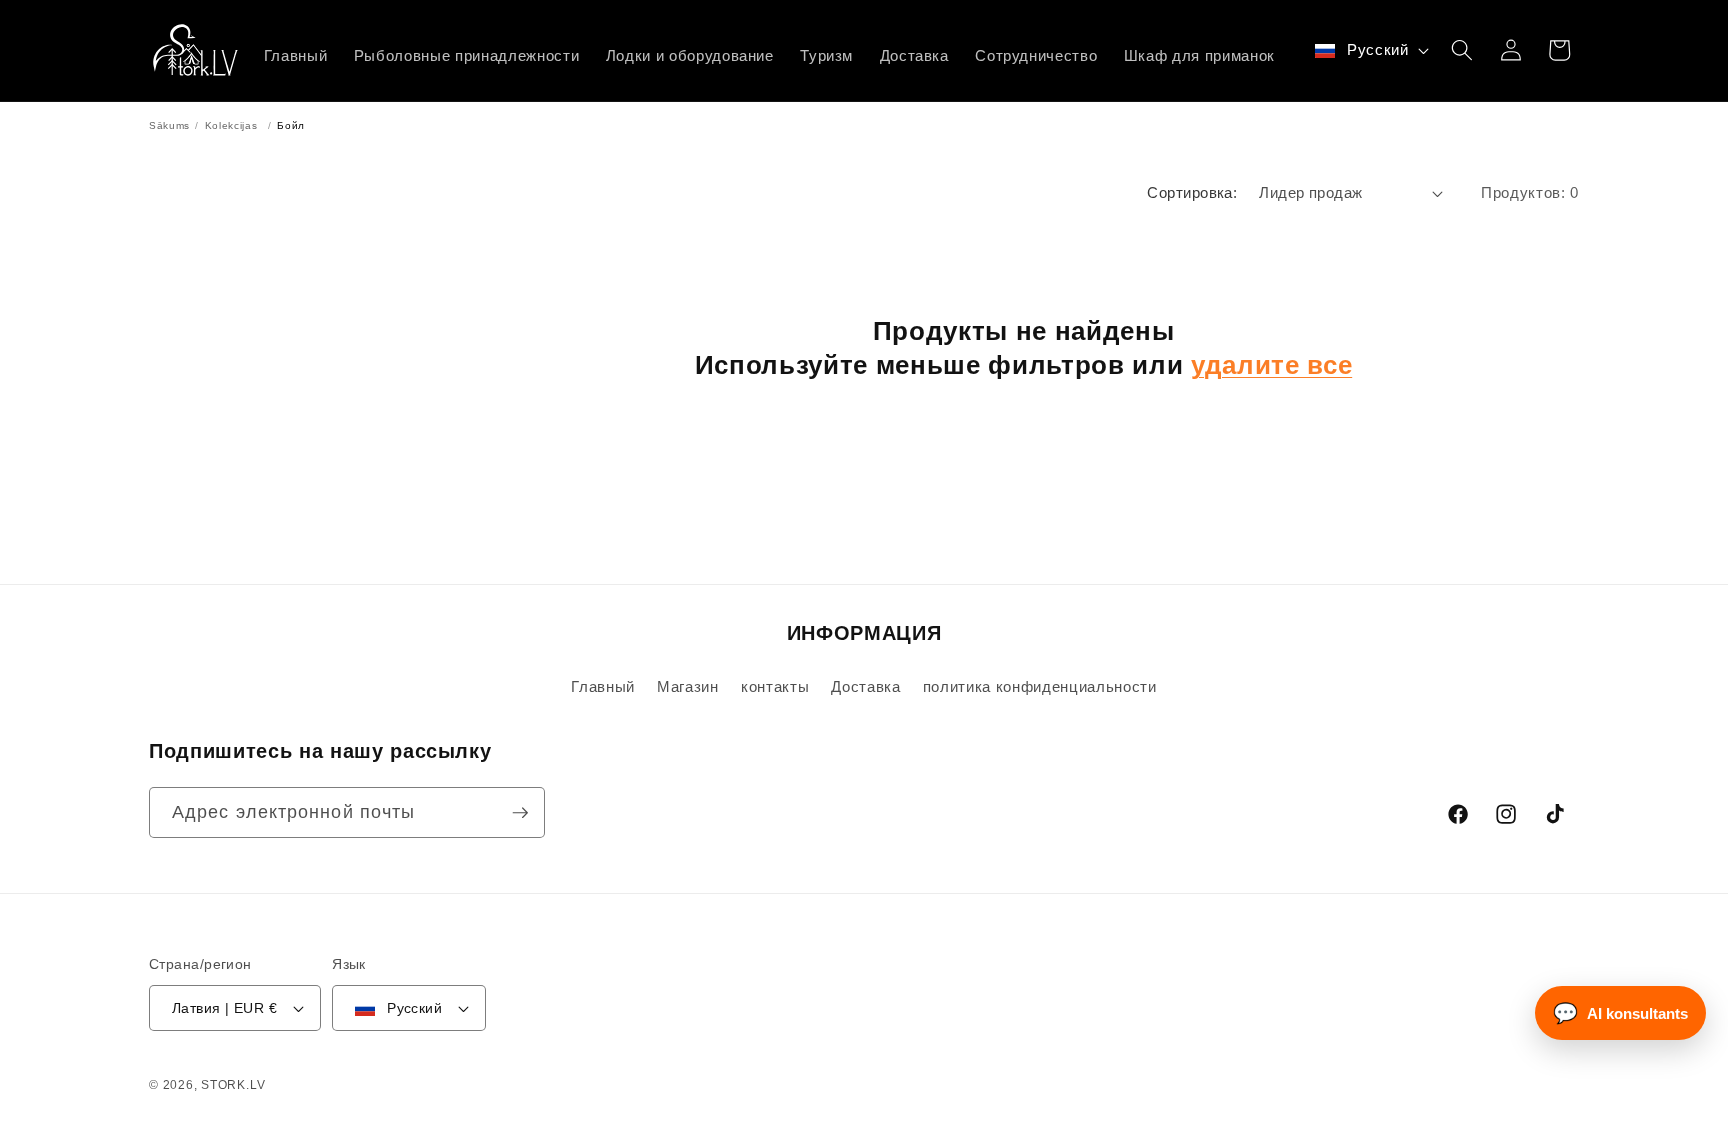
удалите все (1271, 365)
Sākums (169, 125)
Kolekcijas (231, 125)
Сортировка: (1192, 192)
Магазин (688, 686)
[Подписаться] (520, 813)
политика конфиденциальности (1040, 686)
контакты (775, 686)
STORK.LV (233, 1085)
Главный (603, 686)
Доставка (865, 686)
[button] (1462, 50)
